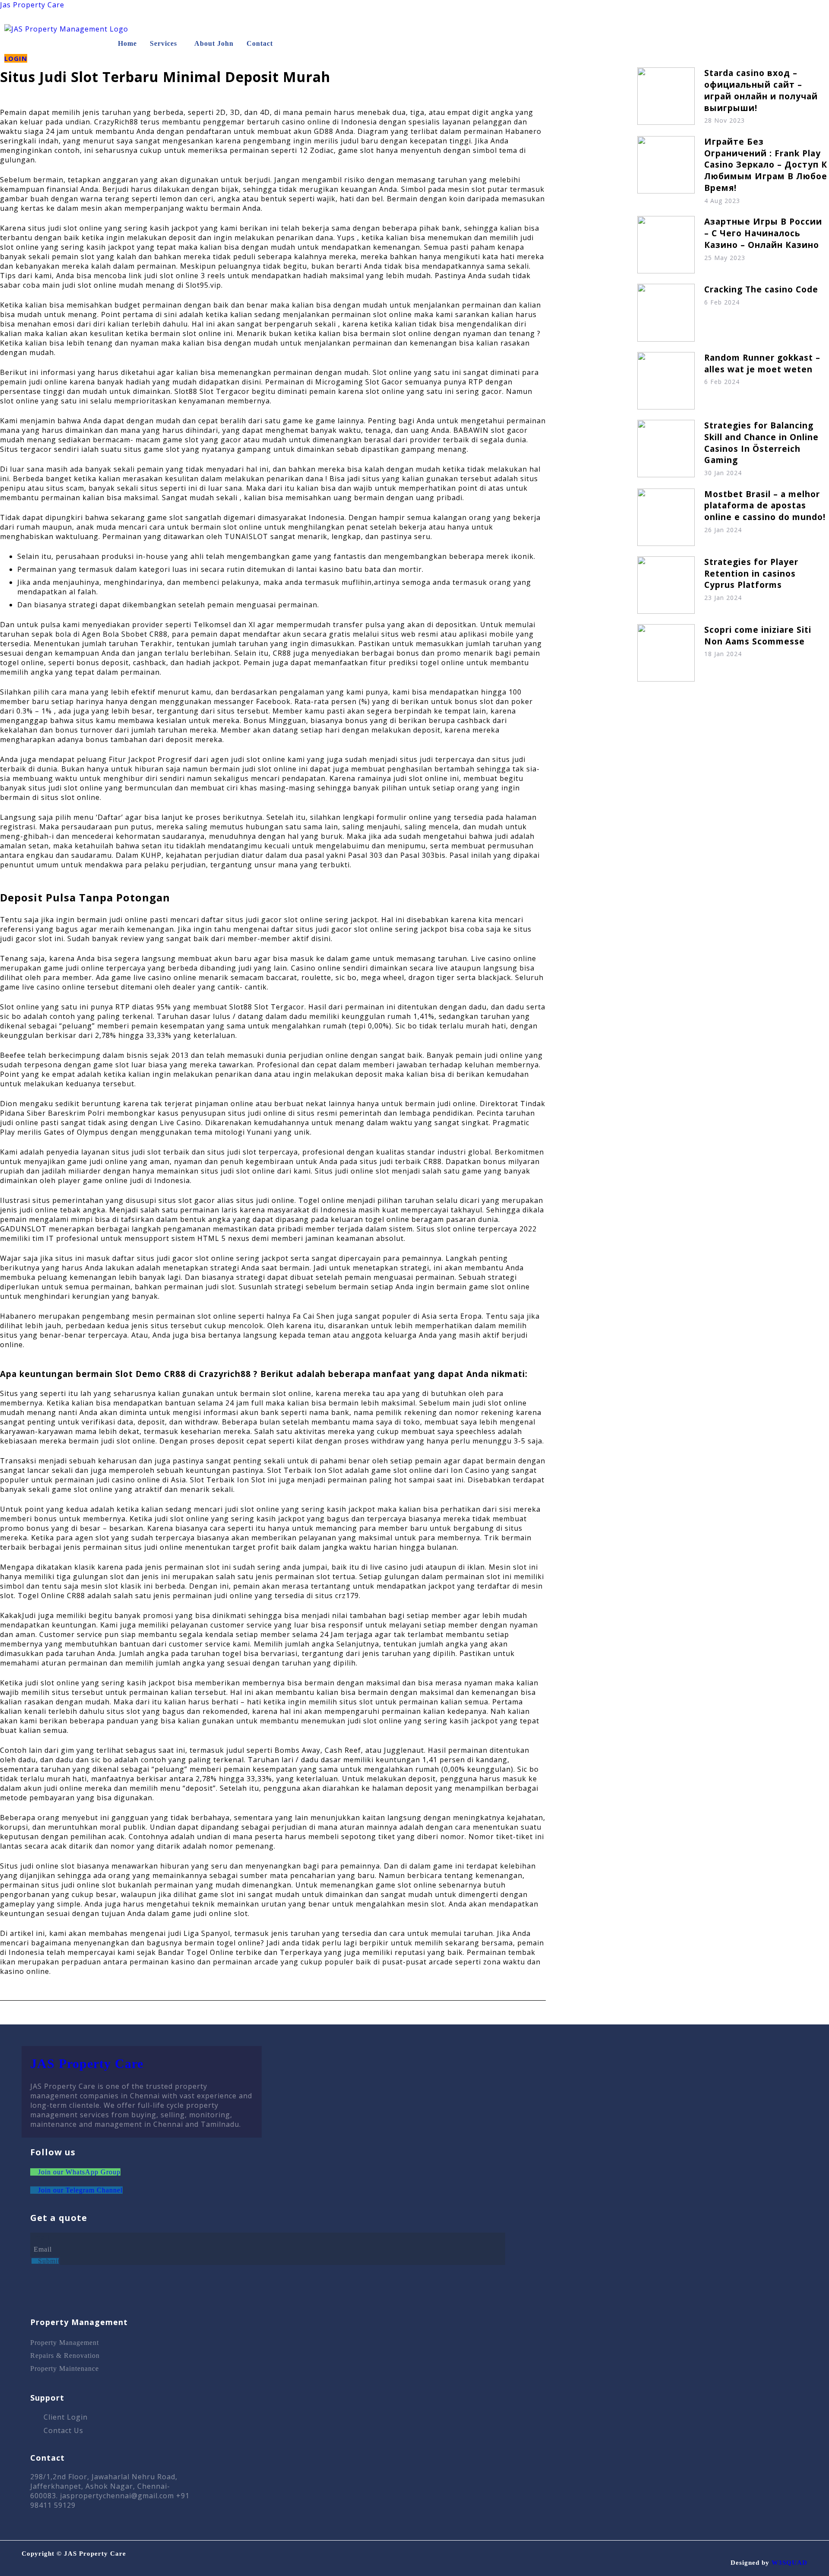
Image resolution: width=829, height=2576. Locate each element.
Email (40, 2237)
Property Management (65, 2343)
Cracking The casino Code (761, 289)
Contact (260, 43)
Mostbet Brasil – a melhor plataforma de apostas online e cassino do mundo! (765, 506)
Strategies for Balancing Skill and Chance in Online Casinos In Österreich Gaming (761, 443)
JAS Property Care (87, 2064)
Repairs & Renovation (65, 2356)
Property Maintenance (65, 2368)
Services (163, 43)
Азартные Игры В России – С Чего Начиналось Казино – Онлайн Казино (763, 233)
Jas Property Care (32, 5)
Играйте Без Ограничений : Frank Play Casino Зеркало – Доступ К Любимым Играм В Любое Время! (766, 165)
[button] (166, 44)
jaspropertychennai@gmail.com (117, 2496)
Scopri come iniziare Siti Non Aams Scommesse (758, 635)
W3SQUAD (789, 2563)
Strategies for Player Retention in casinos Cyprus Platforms (751, 573)
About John (214, 43)
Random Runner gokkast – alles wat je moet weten (762, 363)
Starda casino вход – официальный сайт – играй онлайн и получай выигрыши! (761, 90)
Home (127, 43)
